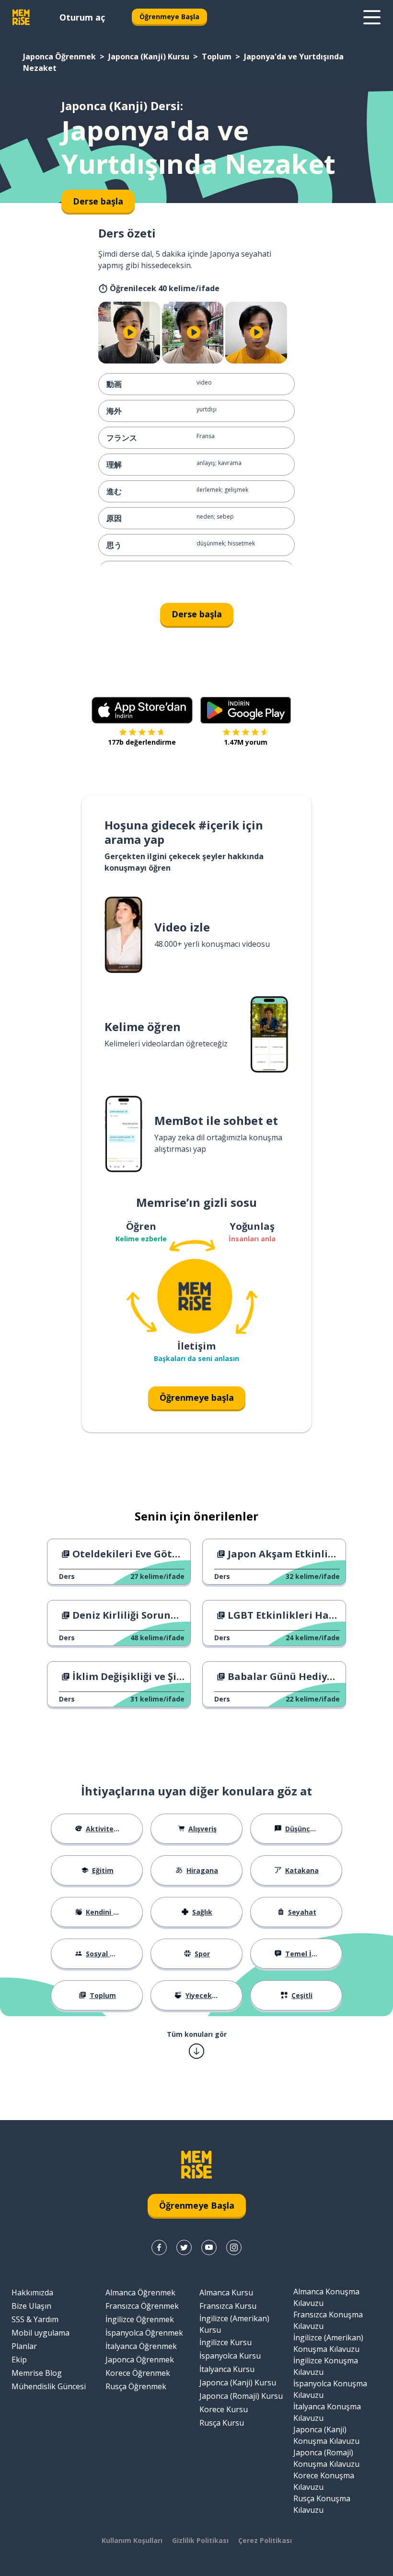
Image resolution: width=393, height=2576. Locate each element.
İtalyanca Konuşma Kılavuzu (327, 2412)
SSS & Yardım (35, 2319)
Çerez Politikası (265, 2540)
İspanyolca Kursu (230, 2356)
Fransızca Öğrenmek (142, 2306)
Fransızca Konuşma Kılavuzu (328, 2320)
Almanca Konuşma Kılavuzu (326, 2297)
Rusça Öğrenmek (136, 2386)
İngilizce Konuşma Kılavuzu (326, 2366)
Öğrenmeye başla (197, 1397)
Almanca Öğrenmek (140, 2292)
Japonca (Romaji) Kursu (241, 2396)
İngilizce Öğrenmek (140, 2319)
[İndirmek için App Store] (142, 710)
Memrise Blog (37, 2373)
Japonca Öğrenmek (59, 57)
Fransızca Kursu (228, 2306)
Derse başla (197, 614)
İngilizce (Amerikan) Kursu (234, 2324)
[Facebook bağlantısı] (159, 2247)
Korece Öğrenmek (138, 2373)
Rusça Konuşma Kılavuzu (322, 2504)
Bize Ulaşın (31, 2306)
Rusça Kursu (222, 2423)
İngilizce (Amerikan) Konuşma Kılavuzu (328, 2343)
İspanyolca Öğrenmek (144, 2333)
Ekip (19, 2360)
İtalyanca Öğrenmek (141, 2346)
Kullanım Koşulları (132, 2540)
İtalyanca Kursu (227, 2369)
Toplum (217, 57)
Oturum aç (82, 17)
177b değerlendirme (142, 742)
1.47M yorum (246, 742)
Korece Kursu (224, 2409)
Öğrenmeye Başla (169, 17)
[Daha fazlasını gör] (372, 17)
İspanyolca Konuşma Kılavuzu (330, 2389)
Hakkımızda (32, 2292)
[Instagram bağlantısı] (234, 2247)
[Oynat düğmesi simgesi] (130, 333)
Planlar (24, 2346)
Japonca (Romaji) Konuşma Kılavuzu (326, 2458)
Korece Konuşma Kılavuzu (324, 2481)
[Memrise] (21, 17)
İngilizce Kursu (225, 2342)
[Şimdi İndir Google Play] (246, 710)
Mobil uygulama (40, 2333)
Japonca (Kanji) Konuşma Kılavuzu (326, 2435)
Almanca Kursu (226, 2292)
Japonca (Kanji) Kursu (149, 57)
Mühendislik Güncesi (49, 2386)
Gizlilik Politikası (200, 2540)
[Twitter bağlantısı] (184, 2247)
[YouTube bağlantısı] (209, 2247)
